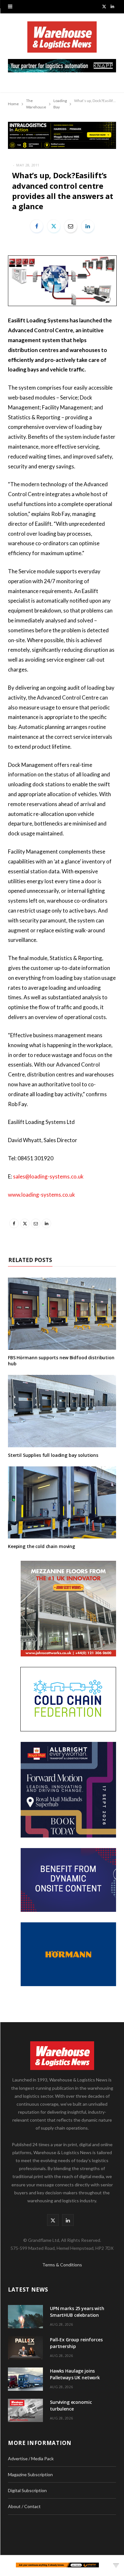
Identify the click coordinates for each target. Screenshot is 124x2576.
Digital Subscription (27, 2490)
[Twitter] (54, 226)
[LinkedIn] (88, 226)
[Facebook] (37, 226)
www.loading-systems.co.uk (41, 1195)
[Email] (71, 226)
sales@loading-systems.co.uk (48, 1176)
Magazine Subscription (30, 2474)
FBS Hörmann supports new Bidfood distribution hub (61, 1361)
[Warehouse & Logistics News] (62, 40)
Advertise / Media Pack (31, 2459)
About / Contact (24, 2506)
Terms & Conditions (62, 2265)
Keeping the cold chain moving (41, 1546)
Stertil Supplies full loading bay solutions (53, 1455)
